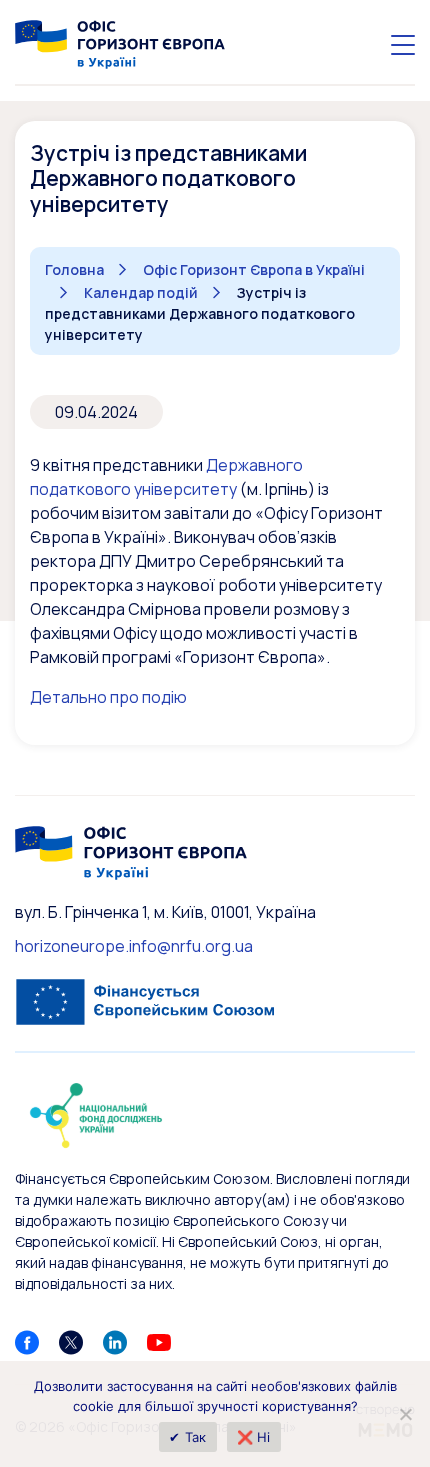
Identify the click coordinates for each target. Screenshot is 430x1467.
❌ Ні (254, 1437)
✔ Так (187, 1437)
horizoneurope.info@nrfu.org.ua (134, 946)
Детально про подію (108, 697)
